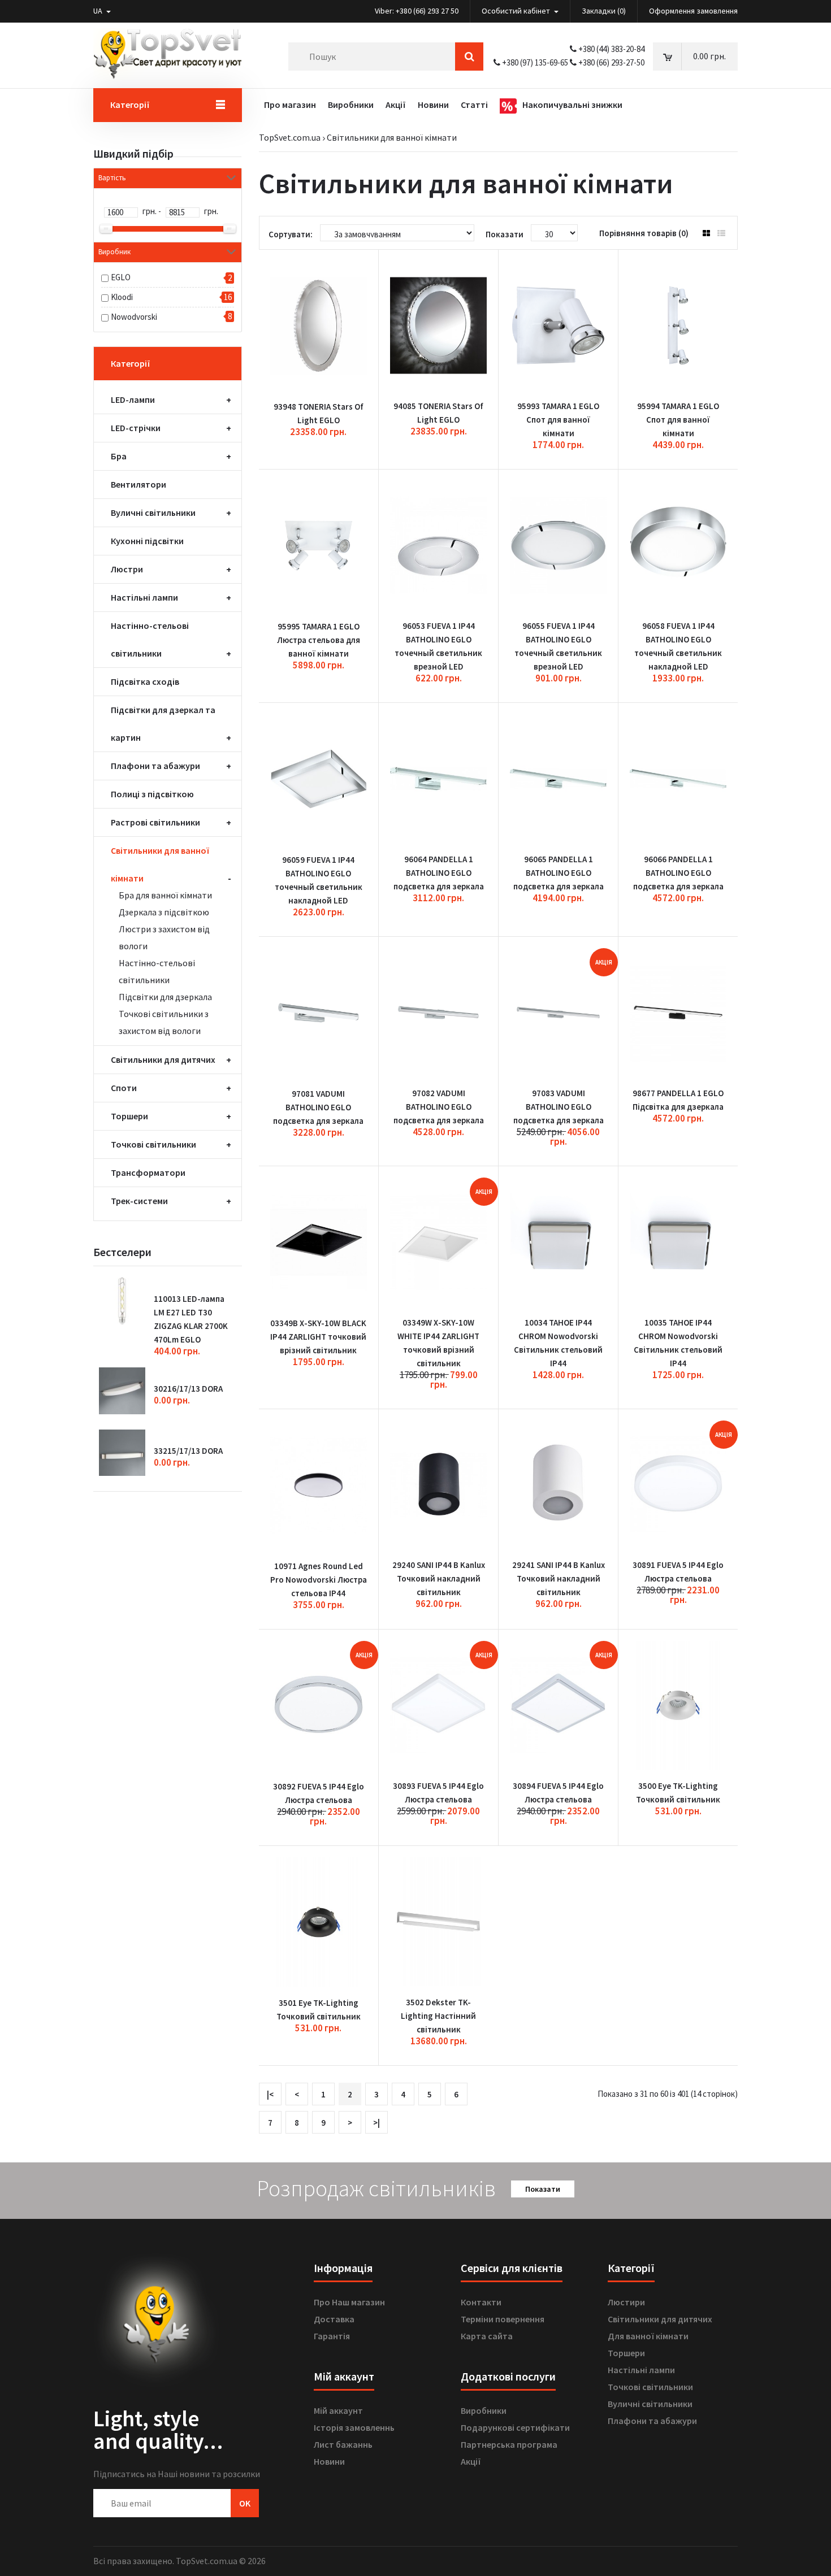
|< (270, 2094)
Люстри (127, 569)
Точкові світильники (153, 1144)
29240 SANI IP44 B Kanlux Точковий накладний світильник (439, 1578)
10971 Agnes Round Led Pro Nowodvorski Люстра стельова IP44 (319, 1580)
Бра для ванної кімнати (165, 895)
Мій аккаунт (338, 2410)
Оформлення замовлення (693, 11)
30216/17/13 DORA (188, 1389)
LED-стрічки (136, 428)
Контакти (481, 2302)
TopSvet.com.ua (290, 137)
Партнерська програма (509, 2444)
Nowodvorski (134, 317)
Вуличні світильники (153, 512)
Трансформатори (148, 1172)
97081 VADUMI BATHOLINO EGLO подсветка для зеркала (318, 1107)
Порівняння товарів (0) (644, 233)
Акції (471, 2461)
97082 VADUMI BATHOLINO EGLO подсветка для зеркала (439, 1107)
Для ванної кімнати (648, 2336)
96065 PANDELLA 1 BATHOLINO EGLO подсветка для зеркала (559, 873)
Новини (329, 2461)
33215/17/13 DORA (188, 1451)
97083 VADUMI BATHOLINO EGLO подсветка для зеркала (559, 1107)
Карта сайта (487, 2336)
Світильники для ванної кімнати (392, 137)
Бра (119, 456)
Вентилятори (138, 484)
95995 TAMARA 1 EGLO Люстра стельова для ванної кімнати (319, 640)
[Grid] (706, 233)
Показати (543, 2189)
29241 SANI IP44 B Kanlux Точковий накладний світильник (559, 1578)
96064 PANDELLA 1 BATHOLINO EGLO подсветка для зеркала (439, 873)
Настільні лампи (144, 597)
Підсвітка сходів (145, 681)
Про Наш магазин (349, 2302)
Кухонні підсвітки (147, 541)
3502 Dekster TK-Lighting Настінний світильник (438, 2016)
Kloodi (122, 297)
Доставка (334, 2319)
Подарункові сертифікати (515, 2427)
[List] (721, 233)
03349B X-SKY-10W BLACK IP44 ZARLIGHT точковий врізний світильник (318, 1337)
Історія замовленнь (354, 2427)
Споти (124, 1088)
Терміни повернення (503, 2319)
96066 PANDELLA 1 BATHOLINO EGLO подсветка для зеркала (678, 873)
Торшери (129, 1116)
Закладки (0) (604, 11)
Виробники (484, 2410)
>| (376, 2123)
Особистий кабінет (517, 11)
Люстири (626, 2302)
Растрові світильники (155, 822)
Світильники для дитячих (163, 1059)
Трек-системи (139, 1201)
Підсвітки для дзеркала (165, 997)
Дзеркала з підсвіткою (164, 912)
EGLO (121, 277)
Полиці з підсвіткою (152, 794)
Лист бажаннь (343, 2444)
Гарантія (332, 2336)
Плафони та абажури (155, 766)
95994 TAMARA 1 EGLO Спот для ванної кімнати (678, 420)
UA (99, 11)
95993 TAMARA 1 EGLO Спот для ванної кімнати (558, 420)
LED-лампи (133, 399)
